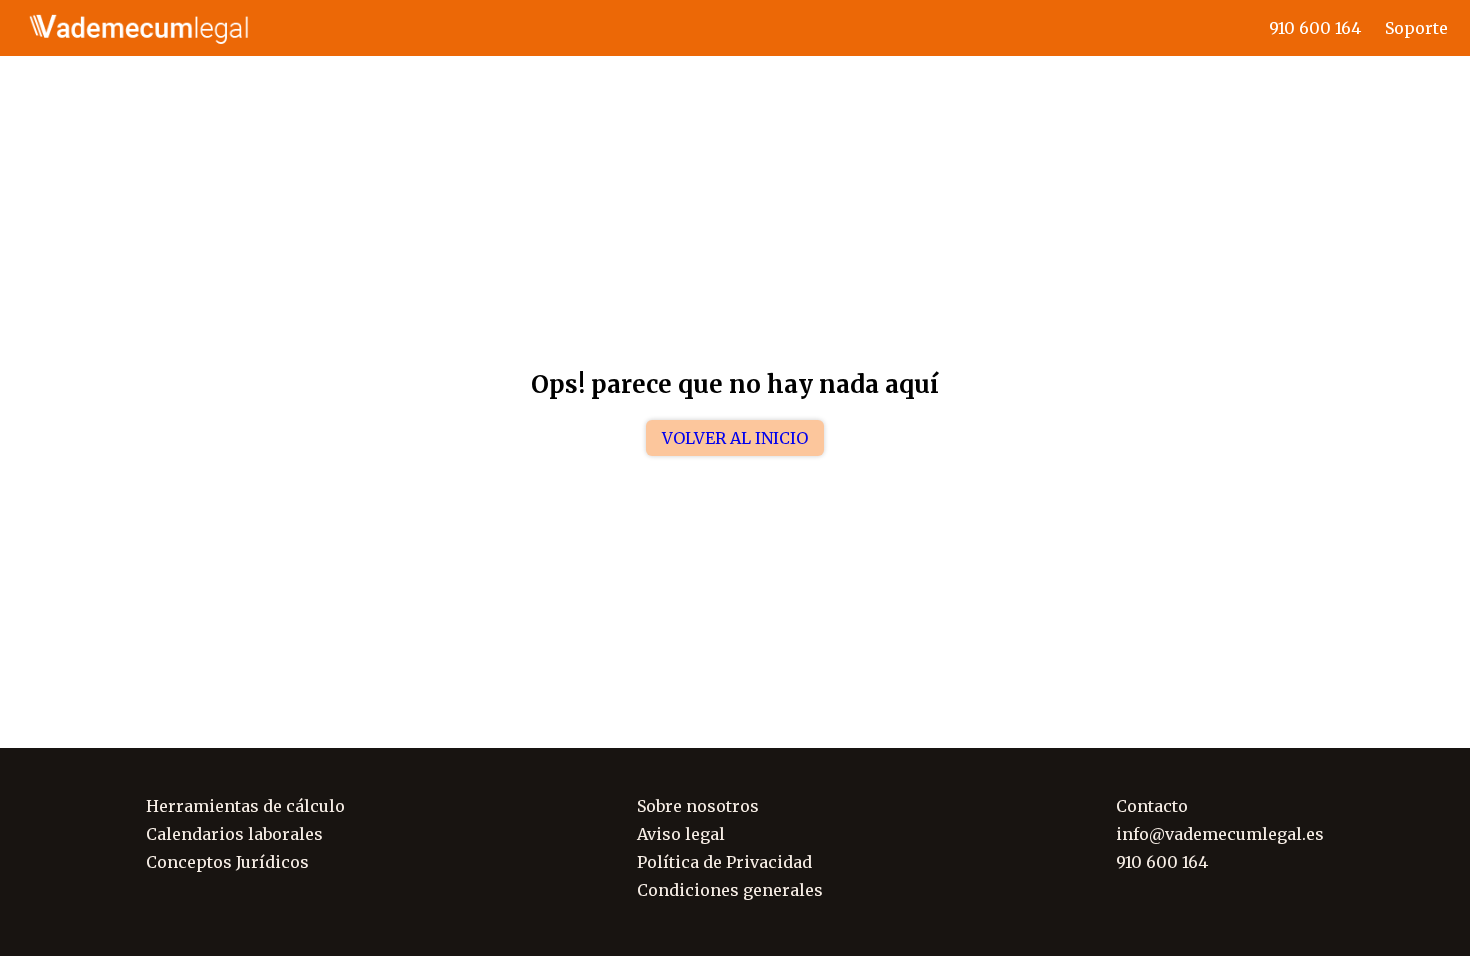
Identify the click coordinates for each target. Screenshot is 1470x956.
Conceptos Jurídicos (227, 862)
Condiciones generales (730, 890)
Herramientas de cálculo (245, 806)
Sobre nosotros (698, 806)
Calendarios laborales (234, 834)
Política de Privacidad (724, 862)
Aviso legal (681, 834)
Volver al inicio (735, 438)
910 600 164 (1315, 28)
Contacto (1152, 806)
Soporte (1416, 28)
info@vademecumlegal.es (1220, 834)
